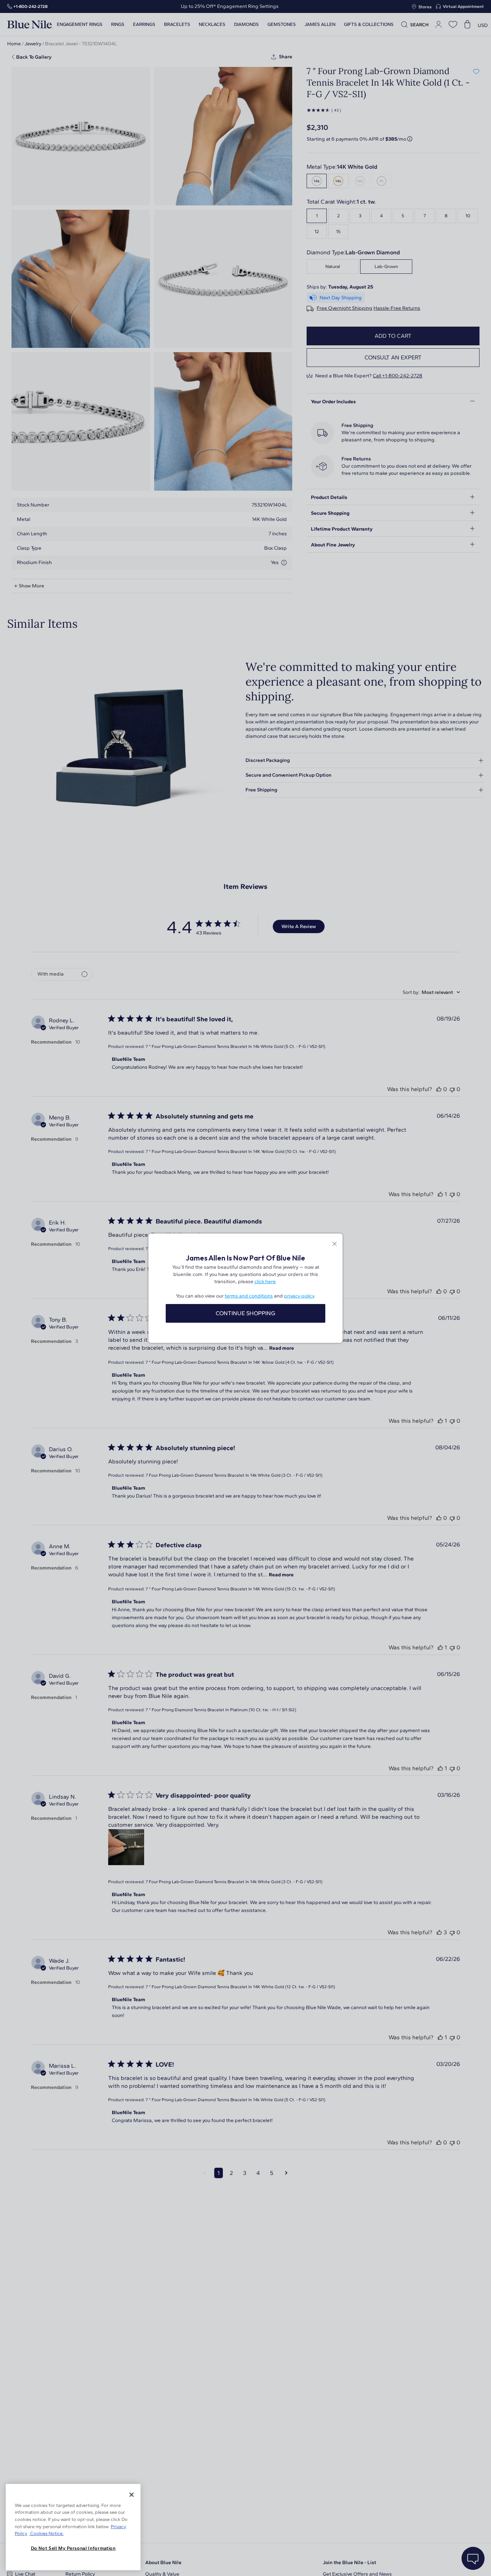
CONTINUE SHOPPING (245, 1313)
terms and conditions (249, 1296)
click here (265, 1282)
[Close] (132, 2495)
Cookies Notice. (46, 2533)
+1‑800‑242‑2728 (30, 6)
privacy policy (299, 1296)
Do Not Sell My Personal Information (73, 2548)
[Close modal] (334, 1244)
